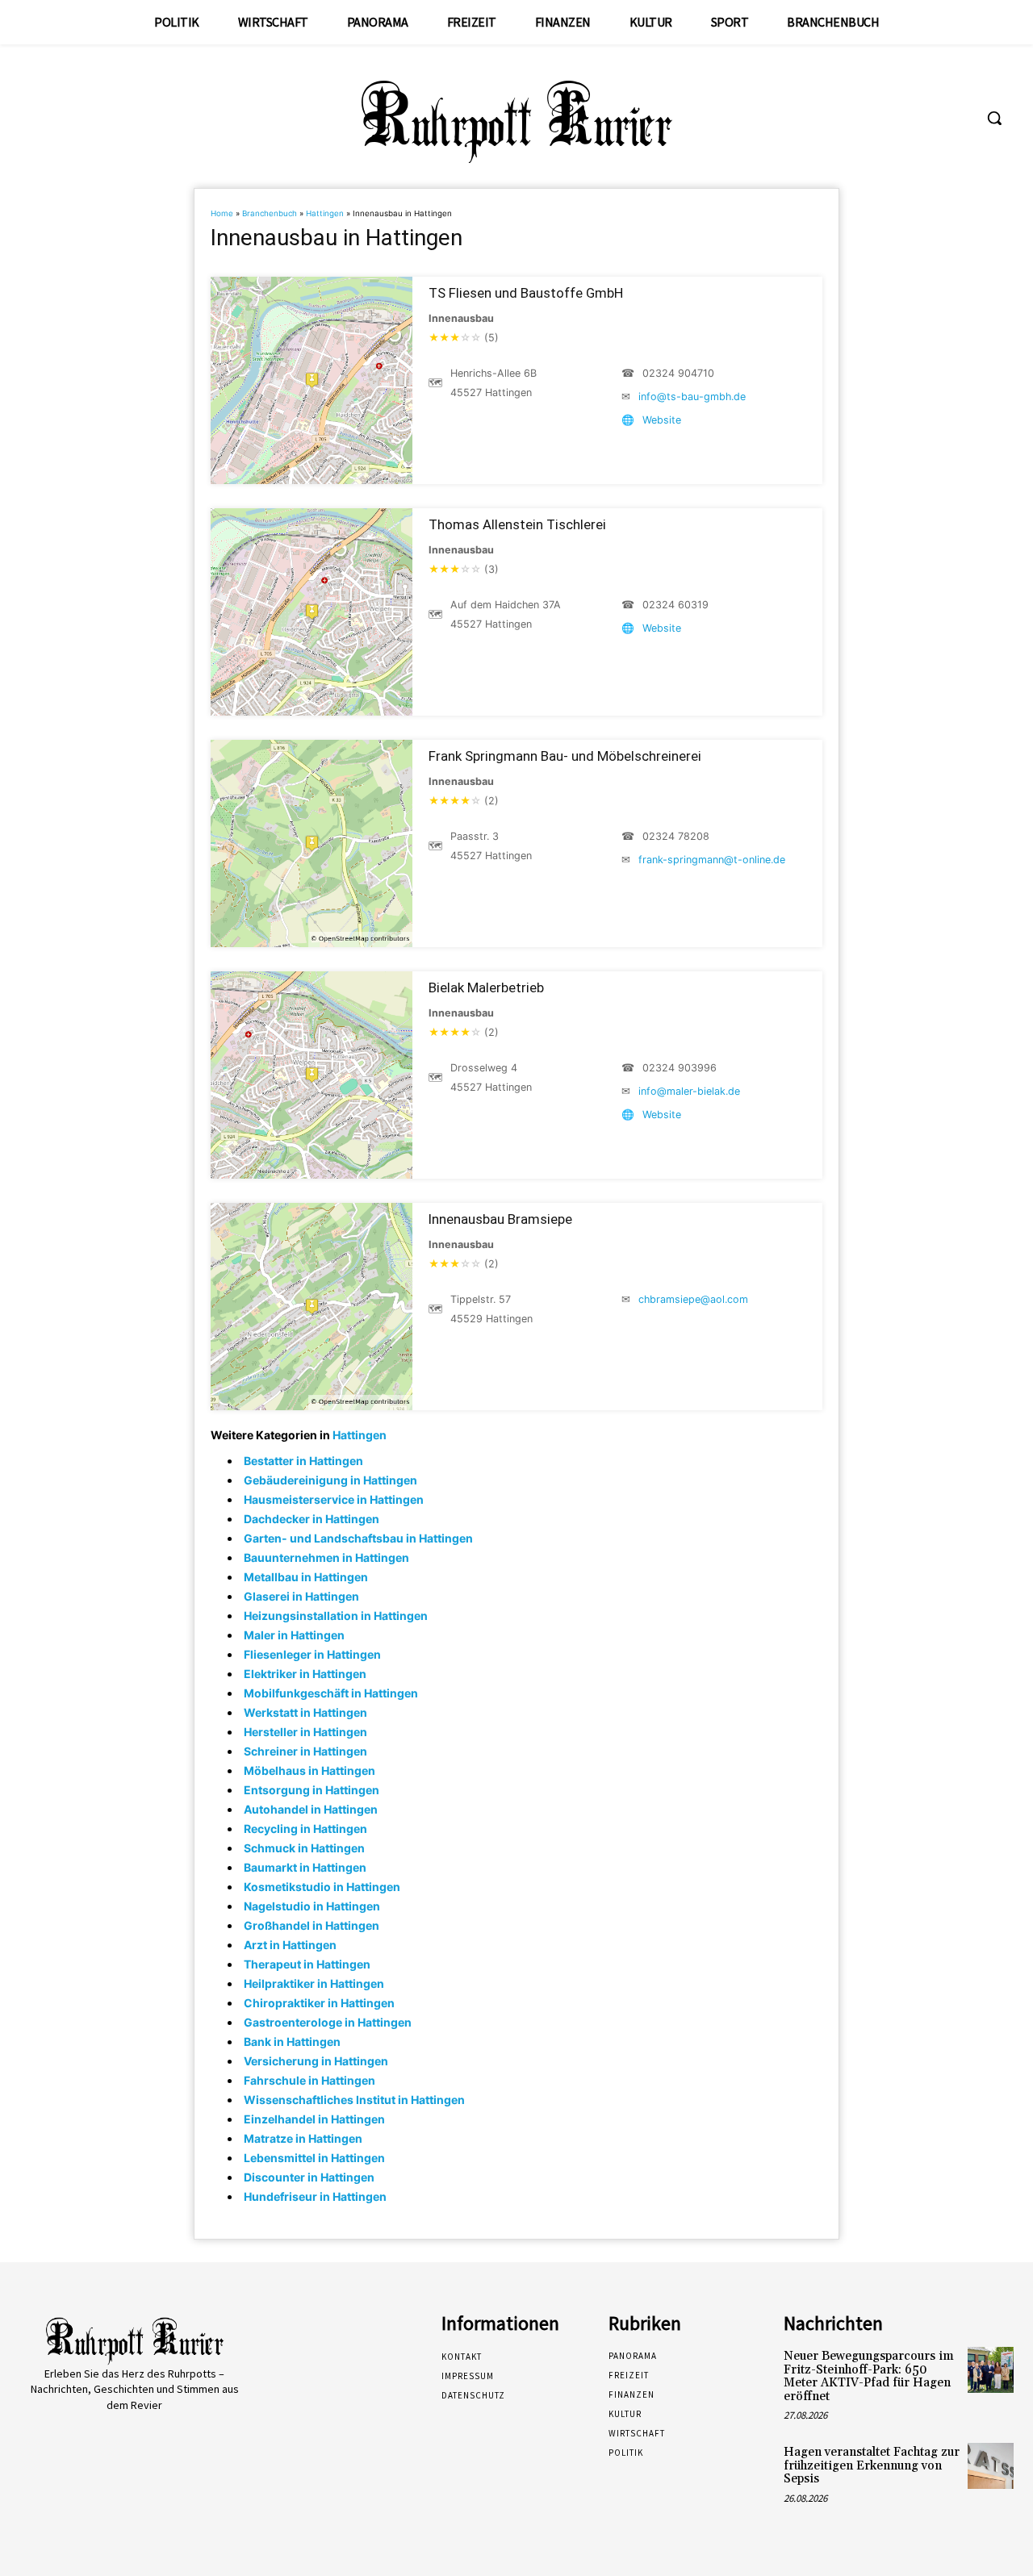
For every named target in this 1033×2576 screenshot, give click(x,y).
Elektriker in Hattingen (305, 1674)
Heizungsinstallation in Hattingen (336, 1616)
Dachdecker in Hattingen (312, 1519)
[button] (994, 118)
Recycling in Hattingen (305, 1829)
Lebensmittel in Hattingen (314, 2158)
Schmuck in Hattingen (304, 1848)
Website (662, 420)
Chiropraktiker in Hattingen (319, 2003)
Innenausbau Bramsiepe (500, 1219)
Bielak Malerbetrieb (486, 987)
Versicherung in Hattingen (316, 2061)
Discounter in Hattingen (309, 2177)
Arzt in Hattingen (290, 1945)
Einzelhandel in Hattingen (314, 2119)
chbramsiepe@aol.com (693, 1299)
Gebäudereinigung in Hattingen (330, 1480)
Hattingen (325, 213)
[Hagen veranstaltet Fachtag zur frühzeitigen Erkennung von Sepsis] (991, 2466)
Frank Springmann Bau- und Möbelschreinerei (565, 756)
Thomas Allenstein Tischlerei (517, 524)
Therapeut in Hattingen (307, 1964)
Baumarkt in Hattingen (305, 1867)
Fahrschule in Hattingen (309, 2080)
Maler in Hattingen (294, 1635)
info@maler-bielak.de (689, 1091)
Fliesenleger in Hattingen (312, 1654)
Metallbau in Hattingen (306, 1577)
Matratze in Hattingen (303, 2138)
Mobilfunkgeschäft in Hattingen (331, 1693)
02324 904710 (678, 373)
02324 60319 (675, 605)
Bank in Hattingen (292, 2042)
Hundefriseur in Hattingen (315, 2196)
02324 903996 (680, 1068)
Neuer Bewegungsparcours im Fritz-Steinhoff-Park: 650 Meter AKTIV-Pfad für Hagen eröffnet (869, 2376)
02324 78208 (676, 836)
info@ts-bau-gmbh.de (692, 397)
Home (222, 213)
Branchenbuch (270, 213)
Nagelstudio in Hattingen (312, 1906)
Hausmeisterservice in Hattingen (334, 1499)
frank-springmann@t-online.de (712, 860)
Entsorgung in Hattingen (312, 1790)
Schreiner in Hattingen (305, 1751)
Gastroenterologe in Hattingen (328, 2022)
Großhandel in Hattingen (312, 1925)
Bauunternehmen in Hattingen (326, 1557)
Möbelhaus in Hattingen (309, 1770)
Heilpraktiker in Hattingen (314, 1983)
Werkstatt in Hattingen (305, 1712)
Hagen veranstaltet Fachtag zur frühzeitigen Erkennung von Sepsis (872, 2465)
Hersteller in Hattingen (305, 1732)
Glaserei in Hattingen (301, 1596)
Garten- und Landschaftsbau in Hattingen (358, 1538)
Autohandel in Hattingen (311, 1809)
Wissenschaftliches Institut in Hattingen (354, 2100)
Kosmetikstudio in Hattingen (322, 1887)
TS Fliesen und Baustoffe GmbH (526, 293)
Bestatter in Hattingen (303, 1461)
